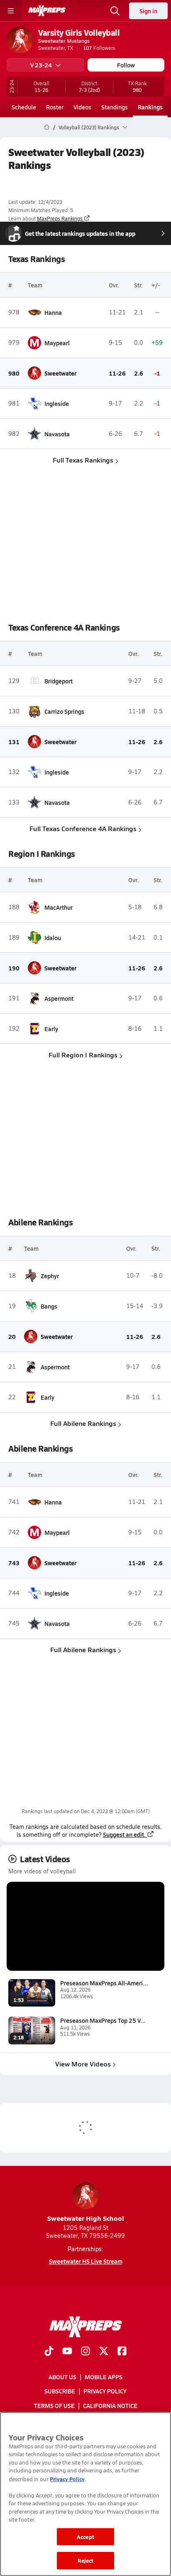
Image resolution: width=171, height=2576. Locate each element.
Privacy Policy (105, 2391)
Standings (115, 107)
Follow (126, 65)
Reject (86, 2560)
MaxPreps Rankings (60, 218)
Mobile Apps (104, 2377)
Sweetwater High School (86, 2218)
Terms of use (54, 2405)
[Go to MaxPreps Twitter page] (104, 2352)
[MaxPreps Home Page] (47, 127)
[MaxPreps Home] (47, 11)
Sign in (148, 11)
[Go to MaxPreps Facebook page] (122, 2352)
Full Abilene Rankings (83, 1423)
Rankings (150, 107)
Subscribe (60, 2391)
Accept (85, 2537)
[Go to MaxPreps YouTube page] (67, 2352)
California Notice (110, 2405)
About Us (62, 2377)
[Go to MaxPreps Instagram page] (85, 2352)
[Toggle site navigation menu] (11, 11)
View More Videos (83, 2064)
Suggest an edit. (124, 1834)
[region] (85, 2494)
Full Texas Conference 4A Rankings (83, 828)
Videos (82, 107)
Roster (55, 107)
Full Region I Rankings (83, 1055)
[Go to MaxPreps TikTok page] (49, 2352)
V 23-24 (41, 65)
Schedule (24, 107)
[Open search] (115, 11)
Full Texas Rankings (83, 460)
